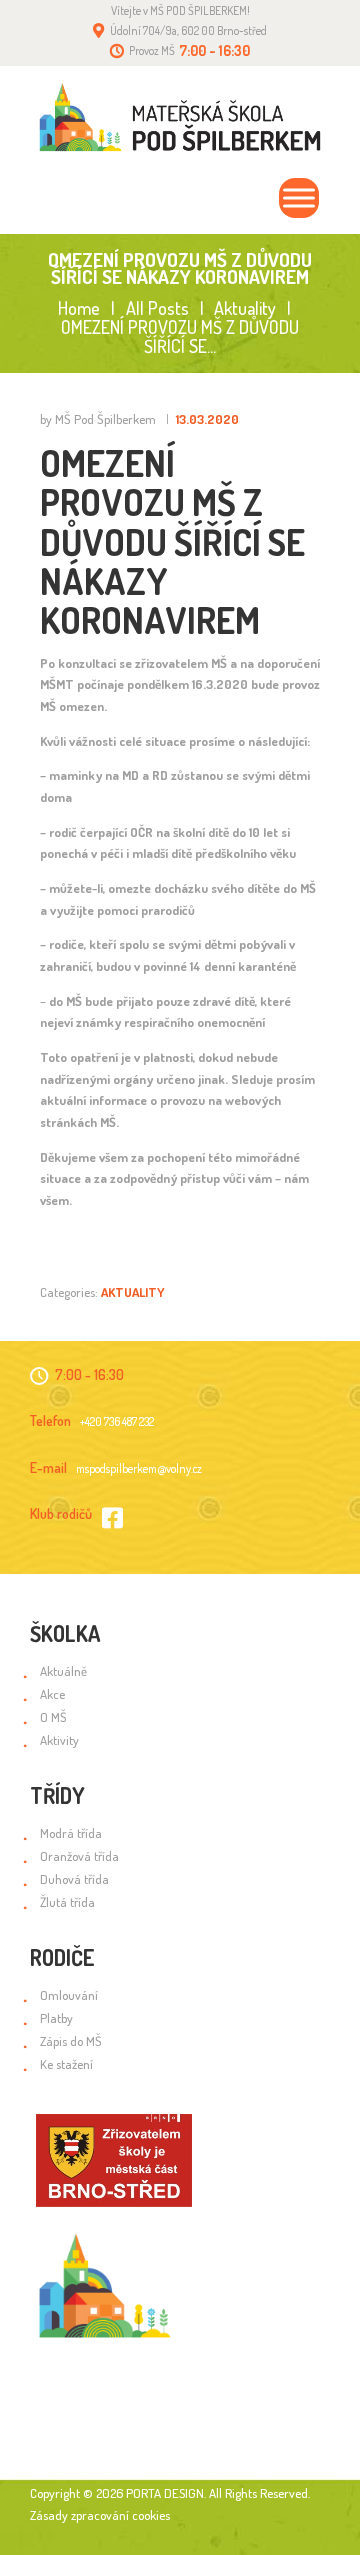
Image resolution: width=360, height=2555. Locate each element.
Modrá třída (71, 1833)
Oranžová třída (79, 1856)
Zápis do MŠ (71, 2041)
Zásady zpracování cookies (100, 2515)
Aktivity (59, 1740)
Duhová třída (74, 1879)
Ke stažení (66, 2064)
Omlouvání (69, 1995)
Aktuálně (63, 1671)
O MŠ (53, 1717)
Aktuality (245, 308)
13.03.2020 (207, 419)
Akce (52, 1694)
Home (79, 308)
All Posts (157, 308)
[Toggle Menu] (299, 198)
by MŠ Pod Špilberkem (99, 419)
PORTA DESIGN (165, 2493)
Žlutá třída (67, 1902)
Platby (56, 2018)
